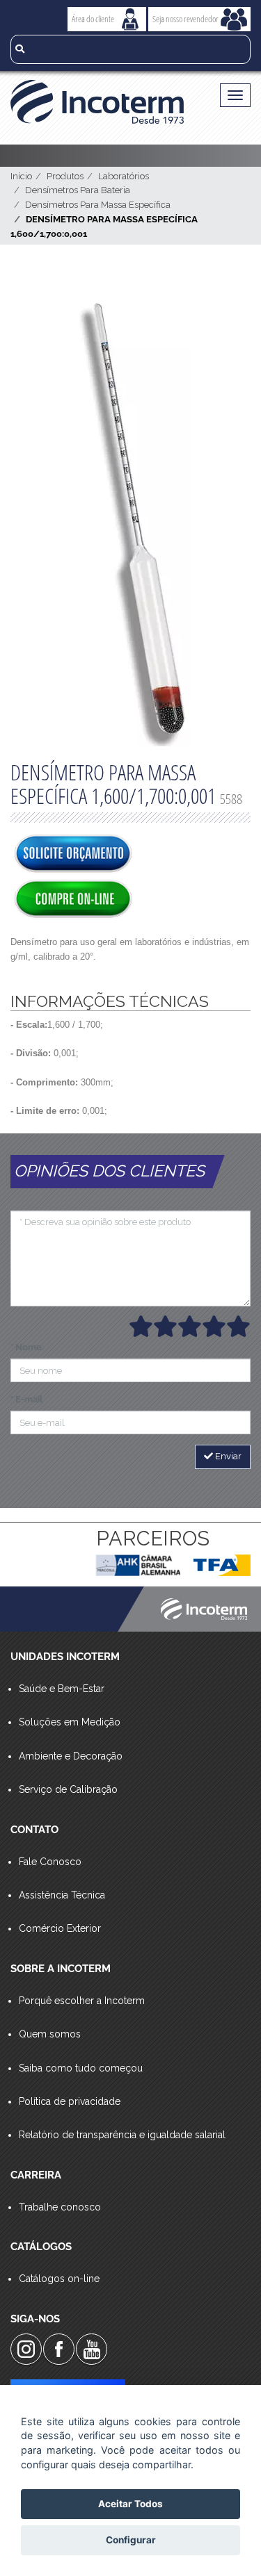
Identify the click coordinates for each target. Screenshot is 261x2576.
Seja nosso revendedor (185, 19)
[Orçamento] (73, 855)
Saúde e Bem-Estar (62, 1689)
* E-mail (26, 1399)
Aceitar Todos (130, 2504)
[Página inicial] (102, 102)
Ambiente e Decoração (71, 1756)
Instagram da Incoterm (26, 2349)
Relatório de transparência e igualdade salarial (122, 2135)
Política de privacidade (70, 2101)
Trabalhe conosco (60, 2207)
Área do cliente (93, 19)
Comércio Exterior (60, 1928)
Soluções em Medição (70, 1722)
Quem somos (50, 2034)
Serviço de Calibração (68, 1789)
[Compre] (73, 900)
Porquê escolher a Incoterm (82, 2001)
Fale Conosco (50, 1862)
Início (21, 176)
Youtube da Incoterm (92, 2349)
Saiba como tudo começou (81, 2068)
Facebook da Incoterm (59, 2349)
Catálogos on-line (59, 2279)
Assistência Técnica (62, 1895)
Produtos (65, 176)
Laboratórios (124, 176)
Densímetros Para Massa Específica (98, 205)
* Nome (26, 1347)
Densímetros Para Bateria (78, 190)
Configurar (131, 2540)
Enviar (227, 1456)
